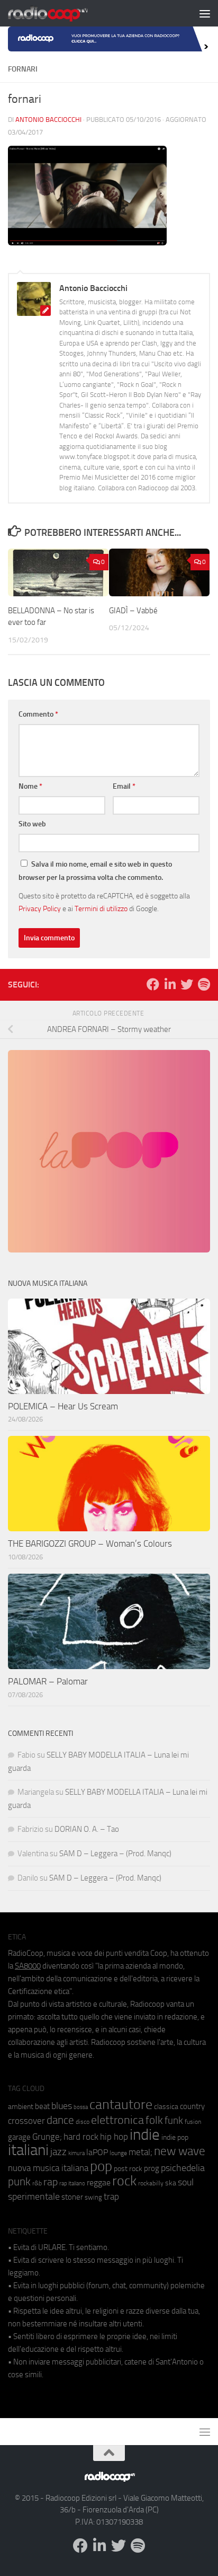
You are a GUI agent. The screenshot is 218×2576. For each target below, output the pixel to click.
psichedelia (183, 2168)
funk (174, 2121)
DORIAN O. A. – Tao (87, 1829)
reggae (99, 2182)
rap (51, 2182)
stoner (72, 2197)
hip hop (114, 2137)
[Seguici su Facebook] (153, 984)
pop (101, 2166)
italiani (28, 2150)
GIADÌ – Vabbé (133, 611)
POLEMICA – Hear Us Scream (63, 1406)
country (192, 2106)
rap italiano (72, 2184)
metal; (140, 2152)
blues (62, 2106)
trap (111, 2196)
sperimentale (34, 2196)
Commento (38, 714)
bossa (81, 2107)
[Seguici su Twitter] (187, 984)
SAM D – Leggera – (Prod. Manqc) (115, 1854)
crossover (26, 2121)
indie (145, 2134)
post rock (128, 2168)
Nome (30, 786)
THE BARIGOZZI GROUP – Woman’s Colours (90, 1543)
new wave (180, 2151)
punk (19, 2182)
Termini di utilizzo (101, 908)
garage (19, 2137)
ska (171, 2183)
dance (60, 2120)
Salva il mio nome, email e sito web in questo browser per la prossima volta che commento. (95, 871)
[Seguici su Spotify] (204, 984)
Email (124, 786)
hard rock (81, 2137)
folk (154, 2120)
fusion (193, 2121)
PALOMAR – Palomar (48, 1681)
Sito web (32, 824)
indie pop (175, 2137)
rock (124, 2181)
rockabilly (151, 2183)
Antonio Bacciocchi (48, 120)
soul (186, 2182)
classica (166, 2107)
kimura (76, 2153)
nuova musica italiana (48, 2168)
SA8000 (28, 1966)
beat (42, 2106)
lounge (118, 2153)
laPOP (97, 2152)
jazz (58, 2152)
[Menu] (205, 13)
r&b (37, 2183)
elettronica (117, 2120)
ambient (21, 2107)
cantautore (121, 2105)
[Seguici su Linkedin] (170, 984)
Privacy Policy (40, 908)
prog (152, 2168)
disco (83, 2122)
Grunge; (47, 2137)
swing (93, 2197)
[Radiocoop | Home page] (61, 13)
